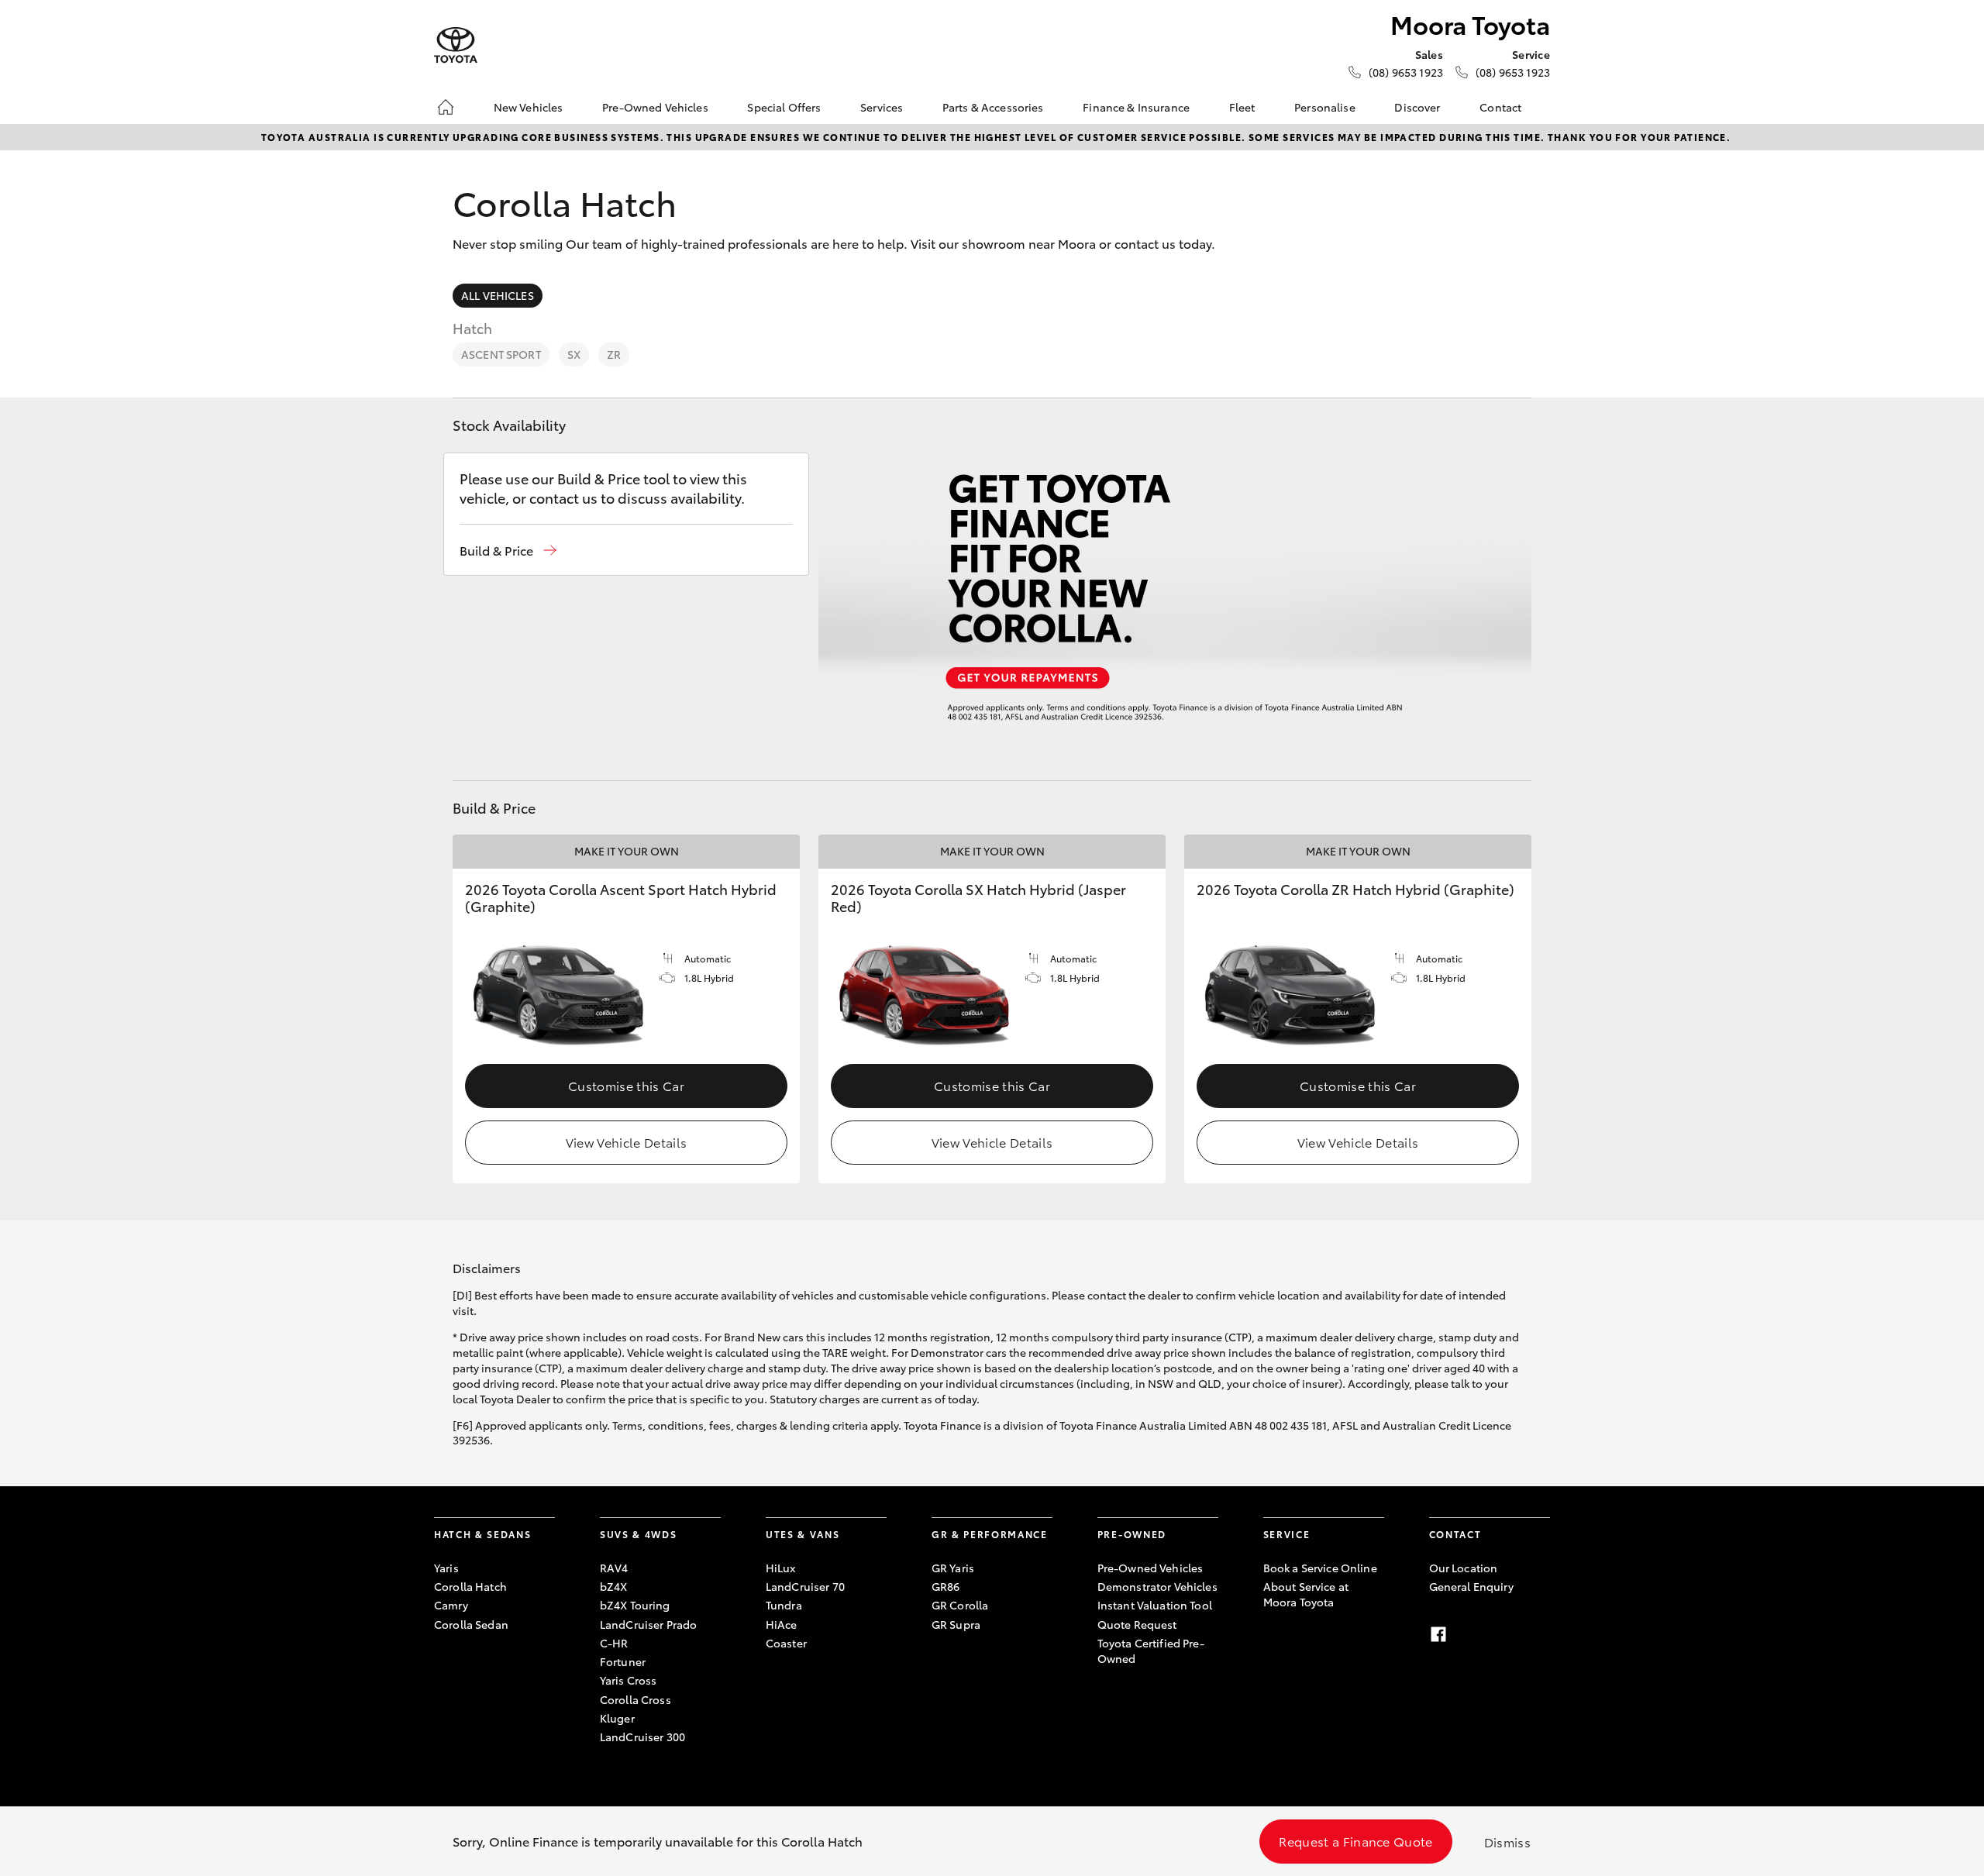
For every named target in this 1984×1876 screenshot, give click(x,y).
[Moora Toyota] (456, 45)
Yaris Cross (629, 1680)
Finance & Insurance (1136, 107)
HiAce (782, 1624)
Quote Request (1137, 1624)
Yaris (446, 1568)
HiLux (781, 1568)
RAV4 (614, 1568)
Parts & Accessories (993, 107)
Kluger (617, 1718)
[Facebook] (1438, 1634)
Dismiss (1507, 1842)
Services (882, 107)
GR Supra (956, 1624)
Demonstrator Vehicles (1157, 1586)
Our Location (1464, 1568)
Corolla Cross (635, 1699)
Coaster (786, 1643)
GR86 (946, 1586)
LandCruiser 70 (805, 1586)
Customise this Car (626, 1085)
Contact (1500, 107)
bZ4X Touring (635, 1605)
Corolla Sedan (471, 1624)
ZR (614, 354)
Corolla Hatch (470, 1586)
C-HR (614, 1643)
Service (1287, 1534)
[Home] (446, 107)
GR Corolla (960, 1605)
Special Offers (784, 107)
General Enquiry (1471, 1586)
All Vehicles (498, 295)
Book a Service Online (1320, 1568)
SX (574, 354)
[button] (508, 551)
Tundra (784, 1605)
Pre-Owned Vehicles (655, 107)
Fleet (1242, 107)
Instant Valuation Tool (1155, 1605)
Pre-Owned (1132, 1534)
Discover (1417, 107)
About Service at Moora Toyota (1306, 1594)
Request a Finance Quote (1355, 1841)
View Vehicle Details (626, 1142)
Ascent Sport (501, 354)
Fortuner (623, 1661)
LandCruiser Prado (648, 1624)
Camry (451, 1605)
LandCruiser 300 (642, 1737)
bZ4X (614, 1586)
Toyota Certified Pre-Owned (1151, 1651)
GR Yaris (953, 1568)
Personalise (1325, 107)
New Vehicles (529, 107)
